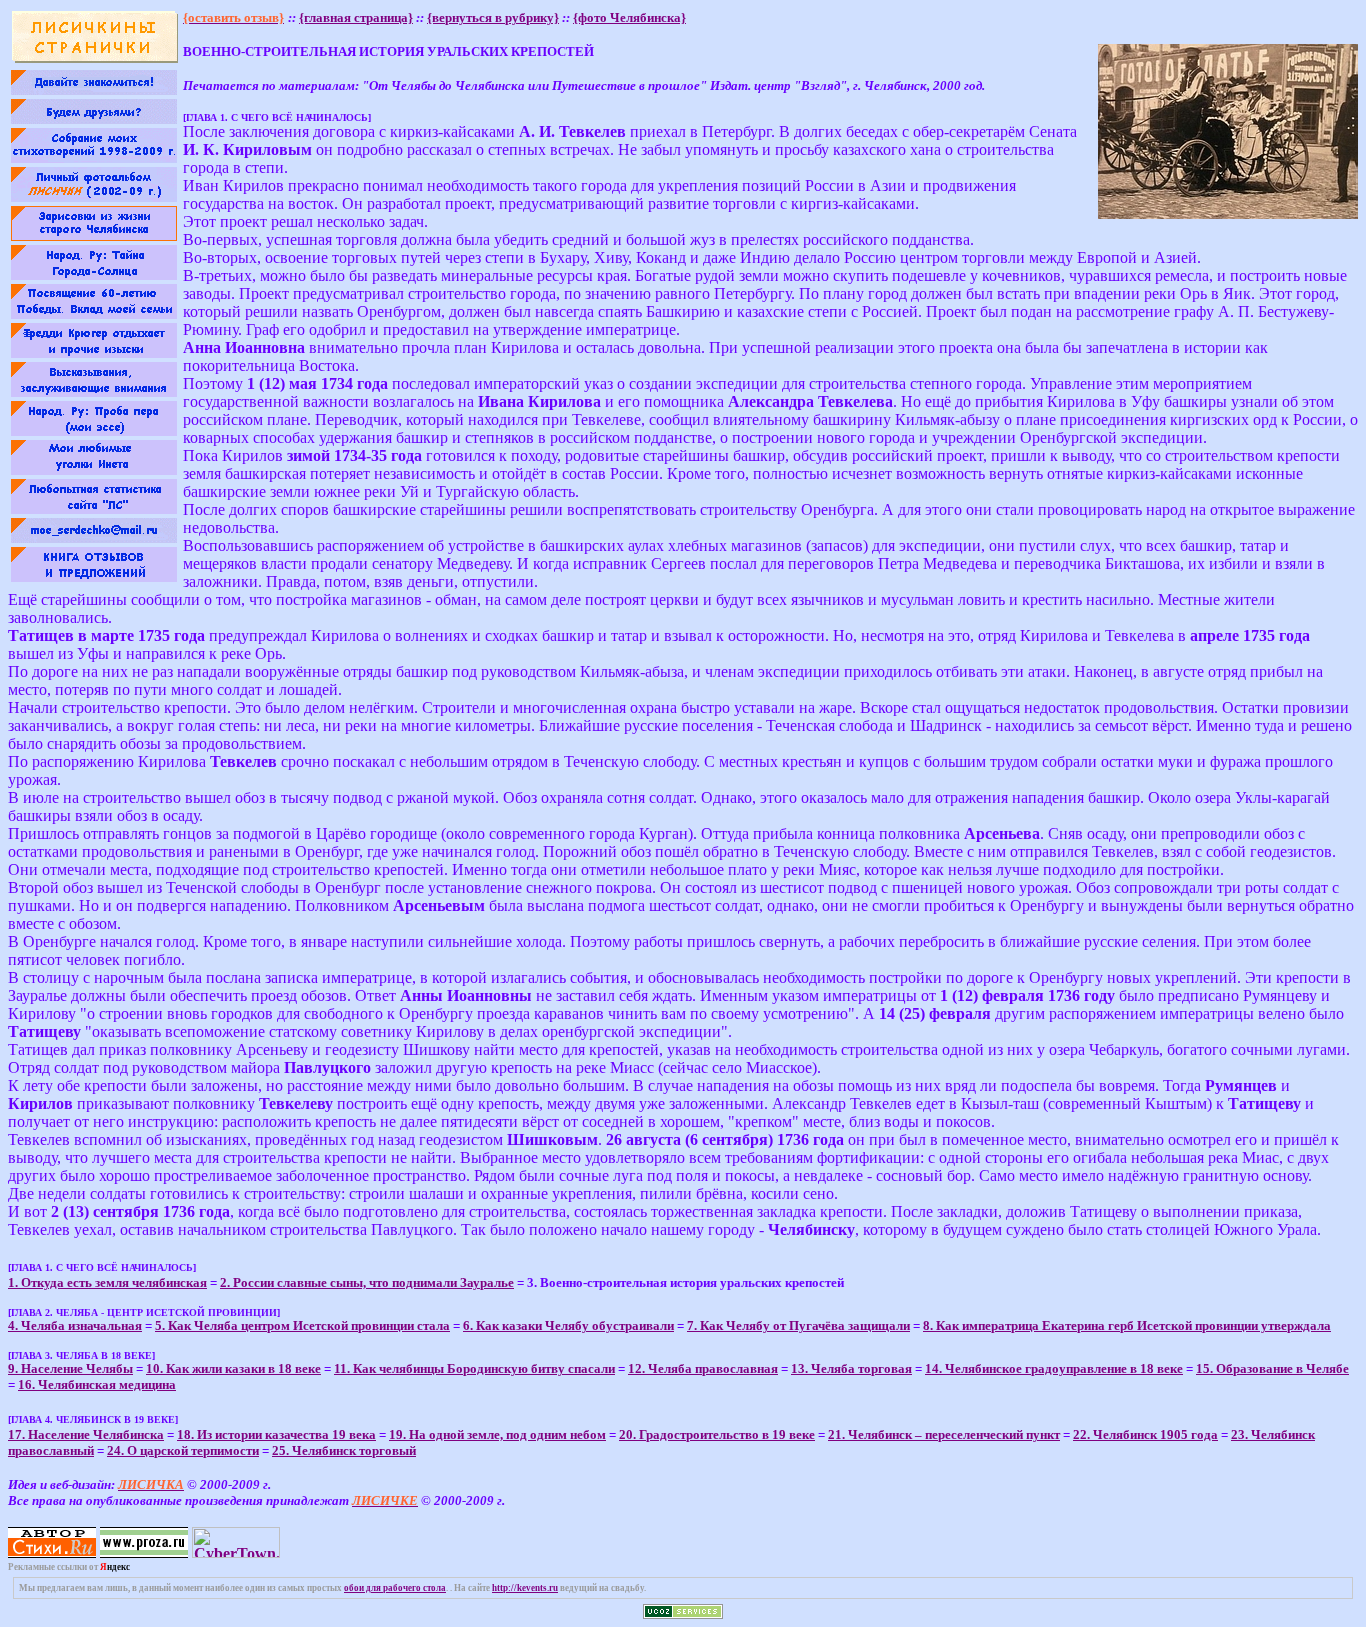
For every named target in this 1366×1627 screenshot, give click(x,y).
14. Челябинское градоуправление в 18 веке (1054, 1368)
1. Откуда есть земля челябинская (107, 1282)
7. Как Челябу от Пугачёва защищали (798, 1325)
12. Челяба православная (703, 1368)
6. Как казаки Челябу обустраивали (568, 1325)
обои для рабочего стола (395, 1588)
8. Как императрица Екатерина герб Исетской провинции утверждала (1127, 1325)
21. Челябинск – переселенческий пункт (944, 1434)
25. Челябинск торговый (344, 1450)
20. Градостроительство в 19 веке (717, 1434)
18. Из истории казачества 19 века (276, 1434)
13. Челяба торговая (851, 1368)
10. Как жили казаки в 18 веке (233, 1368)
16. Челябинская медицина (97, 1384)
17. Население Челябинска (86, 1434)
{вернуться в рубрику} (493, 17)
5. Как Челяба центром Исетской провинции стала (302, 1325)
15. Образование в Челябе (1272, 1368)
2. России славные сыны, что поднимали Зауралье (367, 1282)
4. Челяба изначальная (75, 1325)
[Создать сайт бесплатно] (683, 1613)
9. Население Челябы (70, 1368)
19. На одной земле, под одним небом (497, 1434)
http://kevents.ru (525, 1588)
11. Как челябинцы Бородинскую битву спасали (474, 1368)
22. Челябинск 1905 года (1145, 1434)
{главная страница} (356, 17)
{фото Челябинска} (629, 17)
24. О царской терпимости (183, 1450)
